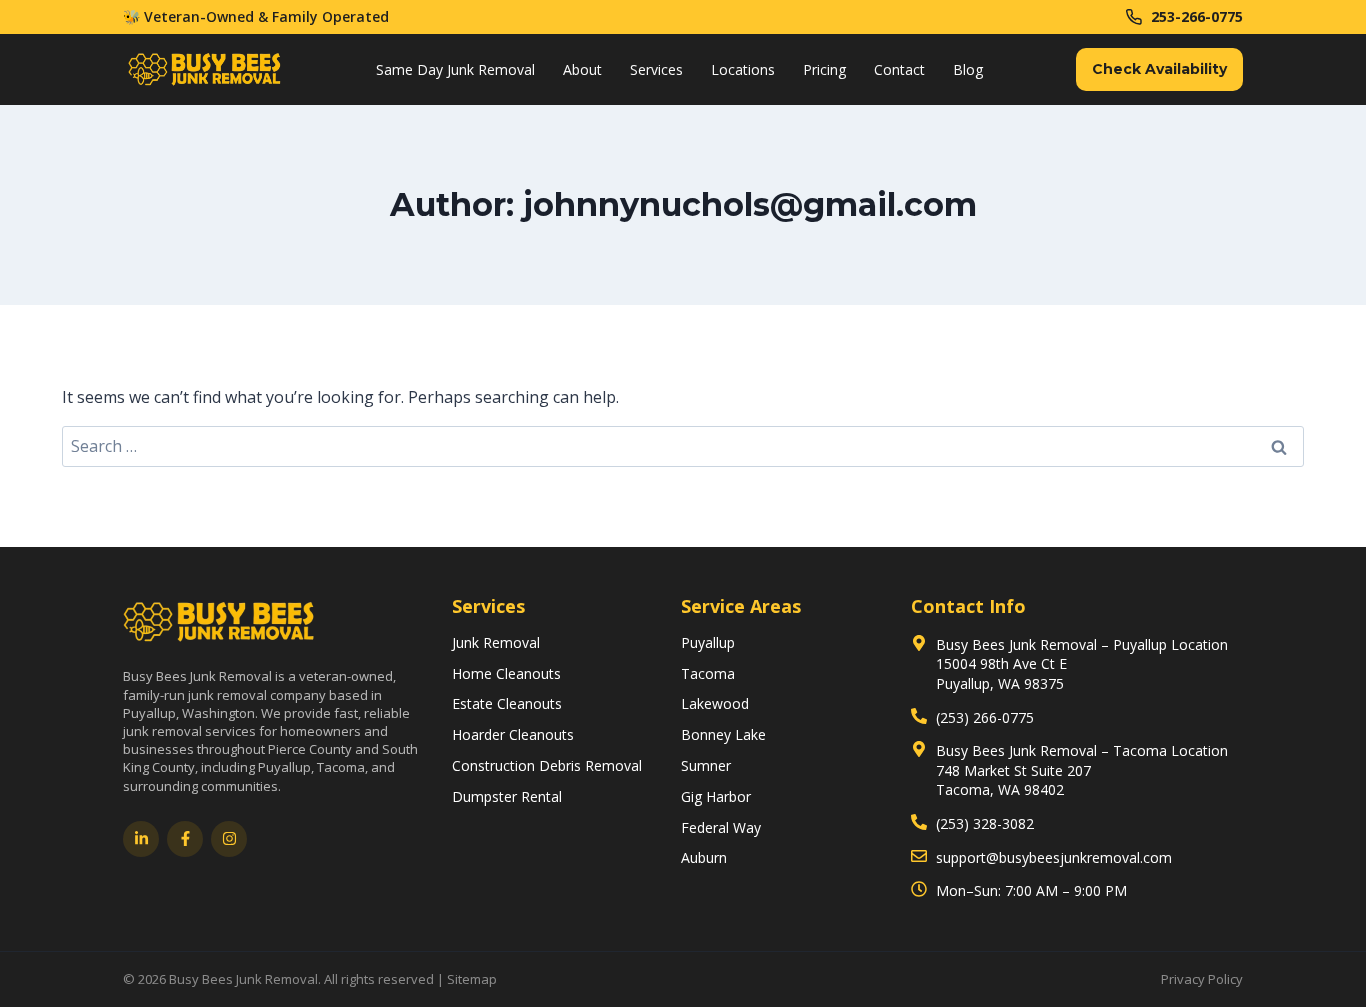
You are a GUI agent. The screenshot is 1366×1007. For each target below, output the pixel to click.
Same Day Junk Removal (455, 69)
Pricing (824, 69)
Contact (899, 69)
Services (656, 69)
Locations (743, 69)
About (582, 69)
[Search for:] (683, 446)
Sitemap (472, 979)
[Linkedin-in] (141, 839)
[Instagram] (229, 839)
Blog (968, 69)
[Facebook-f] (185, 839)
